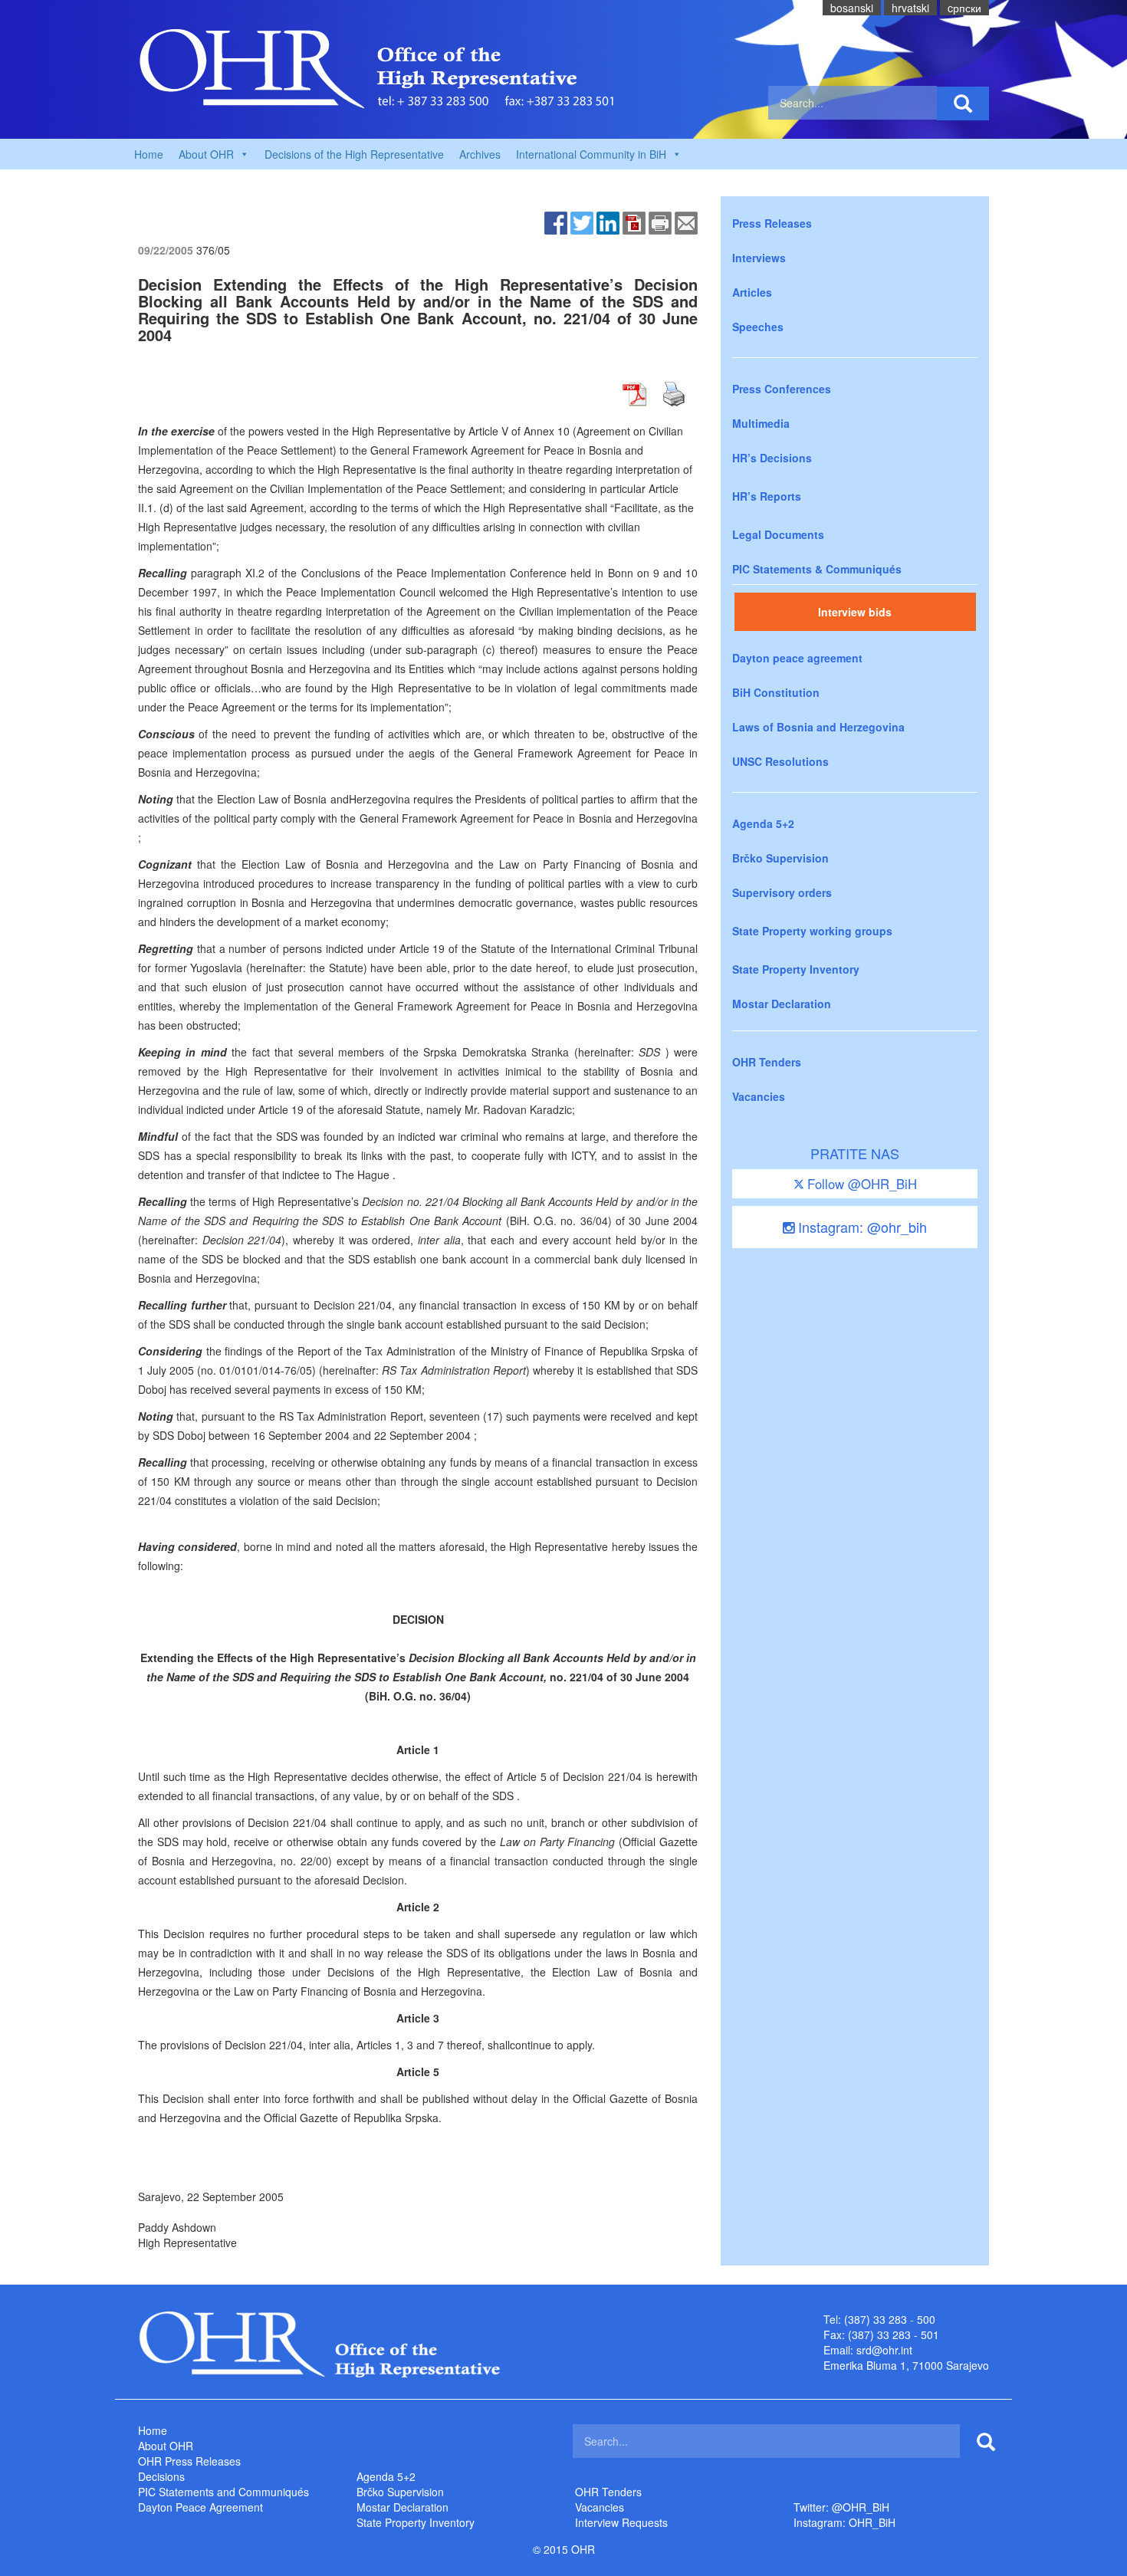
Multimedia (761, 423)
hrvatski (910, 8)
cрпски (964, 8)
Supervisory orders (782, 892)
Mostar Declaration (782, 1004)
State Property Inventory (796, 969)
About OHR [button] (206, 154)
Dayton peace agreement (797, 658)
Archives (480, 154)
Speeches (758, 327)
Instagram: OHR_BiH (844, 2522)
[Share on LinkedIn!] (608, 222)
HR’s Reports (767, 496)
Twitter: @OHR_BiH (841, 2507)
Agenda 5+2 (763, 823)
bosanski (852, 8)
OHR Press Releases (189, 2461)
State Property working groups (812, 931)
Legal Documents (778, 534)
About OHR (166, 2446)
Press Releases (772, 223)
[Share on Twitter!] (582, 222)
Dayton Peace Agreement (200, 2507)
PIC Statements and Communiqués (223, 2492)
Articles (752, 292)
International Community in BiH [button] (591, 154)
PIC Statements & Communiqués (817, 569)
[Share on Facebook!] (556, 222)
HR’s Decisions (772, 458)
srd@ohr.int (884, 2350)
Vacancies (759, 1096)
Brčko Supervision (780, 858)
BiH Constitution (776, 692)
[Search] (963, 103)
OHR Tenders (767, 1062)
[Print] (660, 222)
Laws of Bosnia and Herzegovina (818, 727)
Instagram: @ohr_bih (861, 1227)
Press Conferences (782, 389)
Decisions (161, 2476)
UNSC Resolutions (780, 761)
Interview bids (855, 612)
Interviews (759, 258)
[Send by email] (686, 222)
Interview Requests (621, 2522)
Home (149, 154)
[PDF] (634, 222)
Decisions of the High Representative (354, 154)
